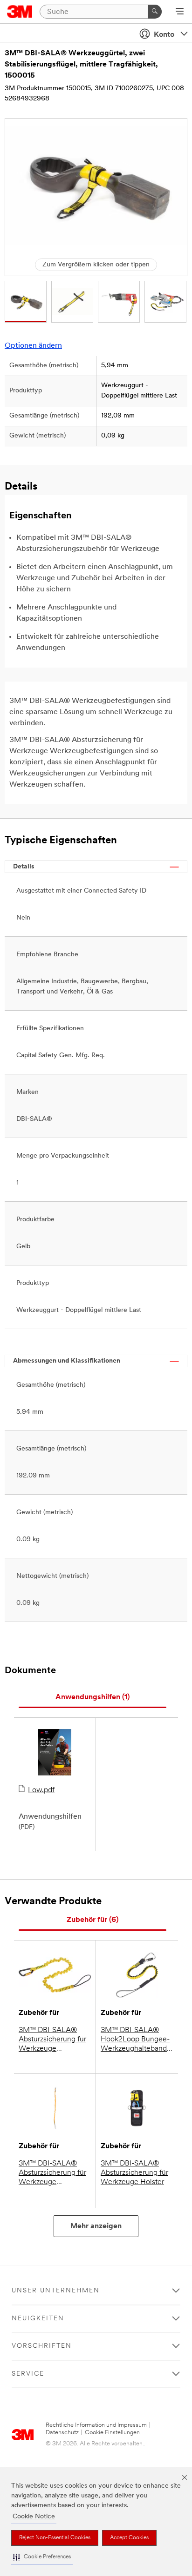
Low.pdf (41, 1790)
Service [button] (28, 2374)
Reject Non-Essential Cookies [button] (55, 2538)
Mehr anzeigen (96, 2226)
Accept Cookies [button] (129, 2538)
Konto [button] (164, 35)
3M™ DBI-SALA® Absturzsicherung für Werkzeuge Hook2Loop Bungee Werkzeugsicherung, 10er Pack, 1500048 (52, 2173)
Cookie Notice (34, 2517)
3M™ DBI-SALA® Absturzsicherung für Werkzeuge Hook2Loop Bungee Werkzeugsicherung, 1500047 (52, 2040)
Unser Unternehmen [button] (56, 2291)
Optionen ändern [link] (33, 346)
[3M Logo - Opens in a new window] (20, 12)
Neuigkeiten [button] (38, 2319)
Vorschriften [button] (42, 2346)
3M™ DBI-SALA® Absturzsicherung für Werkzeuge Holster (134, 2173)
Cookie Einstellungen (112, 2433)
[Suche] (155, 12)
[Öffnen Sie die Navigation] (180, 12)
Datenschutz (62, 2433)
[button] (42, 2557)
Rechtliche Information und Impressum (96, 2425)
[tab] (93, 1698)
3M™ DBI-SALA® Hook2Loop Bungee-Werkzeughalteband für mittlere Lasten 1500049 (135, 2040)
